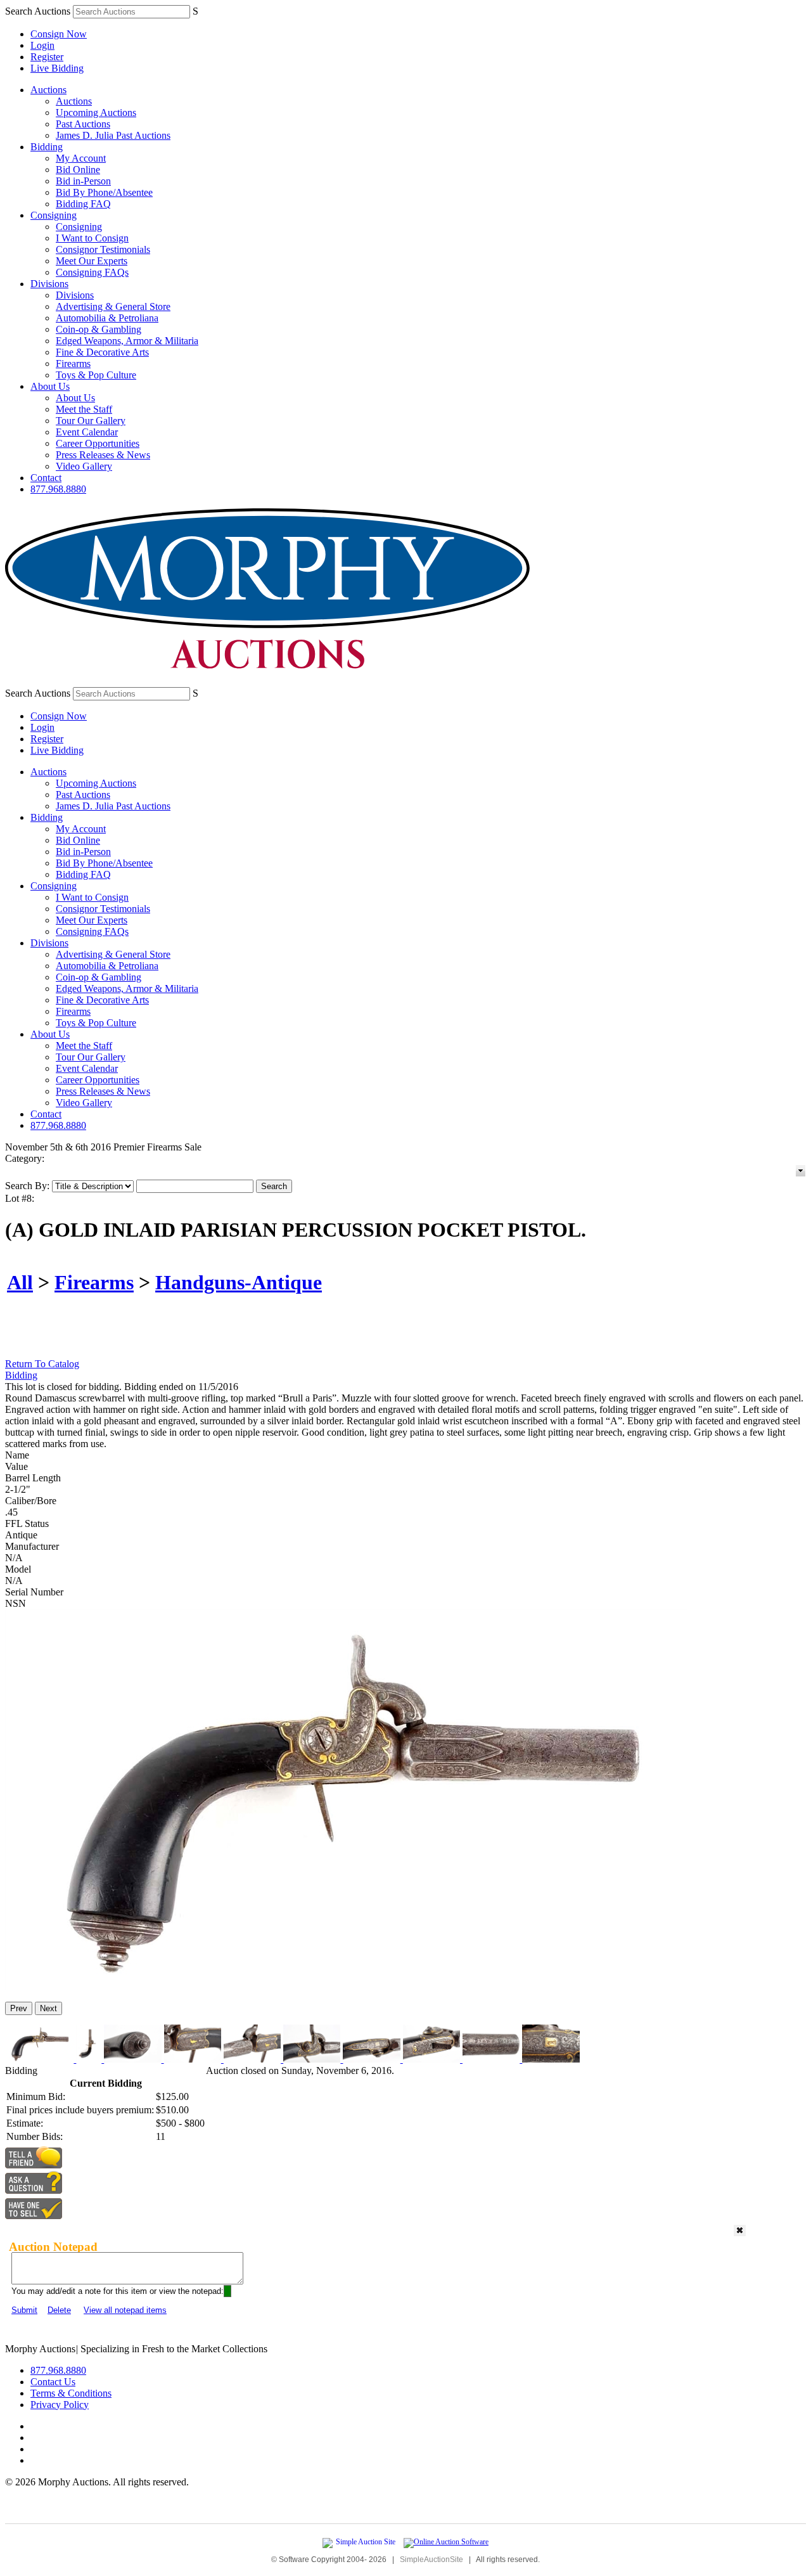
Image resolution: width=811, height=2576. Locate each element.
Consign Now (59, 34)
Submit (24, 2310)
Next (48, 2008)
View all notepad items (125, 2310)
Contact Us (53, 2382)
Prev (19, 2008)
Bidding (47, 147)
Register (47, 57)
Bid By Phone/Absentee (104, 192)
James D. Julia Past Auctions (113, 135)
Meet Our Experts (92, 261)
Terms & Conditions (71, 2393)
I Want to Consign (92, 238)
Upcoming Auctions (96, 113)
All (20, 1282)
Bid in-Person (83, 181)
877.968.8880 (58, 489)
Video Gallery (84, 466)
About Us (50, 386)
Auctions (48, 90)
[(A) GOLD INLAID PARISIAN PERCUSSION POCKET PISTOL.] (346, 1986)
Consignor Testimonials (103, 249)
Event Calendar (87, 432)
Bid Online (78, 170)
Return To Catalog (42, 1364)
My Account (81, 158)
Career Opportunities (98, 443)
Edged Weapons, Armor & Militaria (127, 341)
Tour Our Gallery (91, 421)
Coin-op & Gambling (99, 329)
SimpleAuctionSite (431, 2560)
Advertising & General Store (113, 306)
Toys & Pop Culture (96, 375)
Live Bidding (57, 68)
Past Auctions (83, 124)
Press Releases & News (103, 455)
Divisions (49, 284)
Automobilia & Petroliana (107, 318)
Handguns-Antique (239, 1282)
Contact (46, 478)
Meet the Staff (84, 409)
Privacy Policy (60, 2405)
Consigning (54, 215)
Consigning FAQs (92, 272)
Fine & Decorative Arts (102, 352)
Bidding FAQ (83, 204)
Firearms (73, 364)
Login (42, 45)
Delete (59, 2310)
